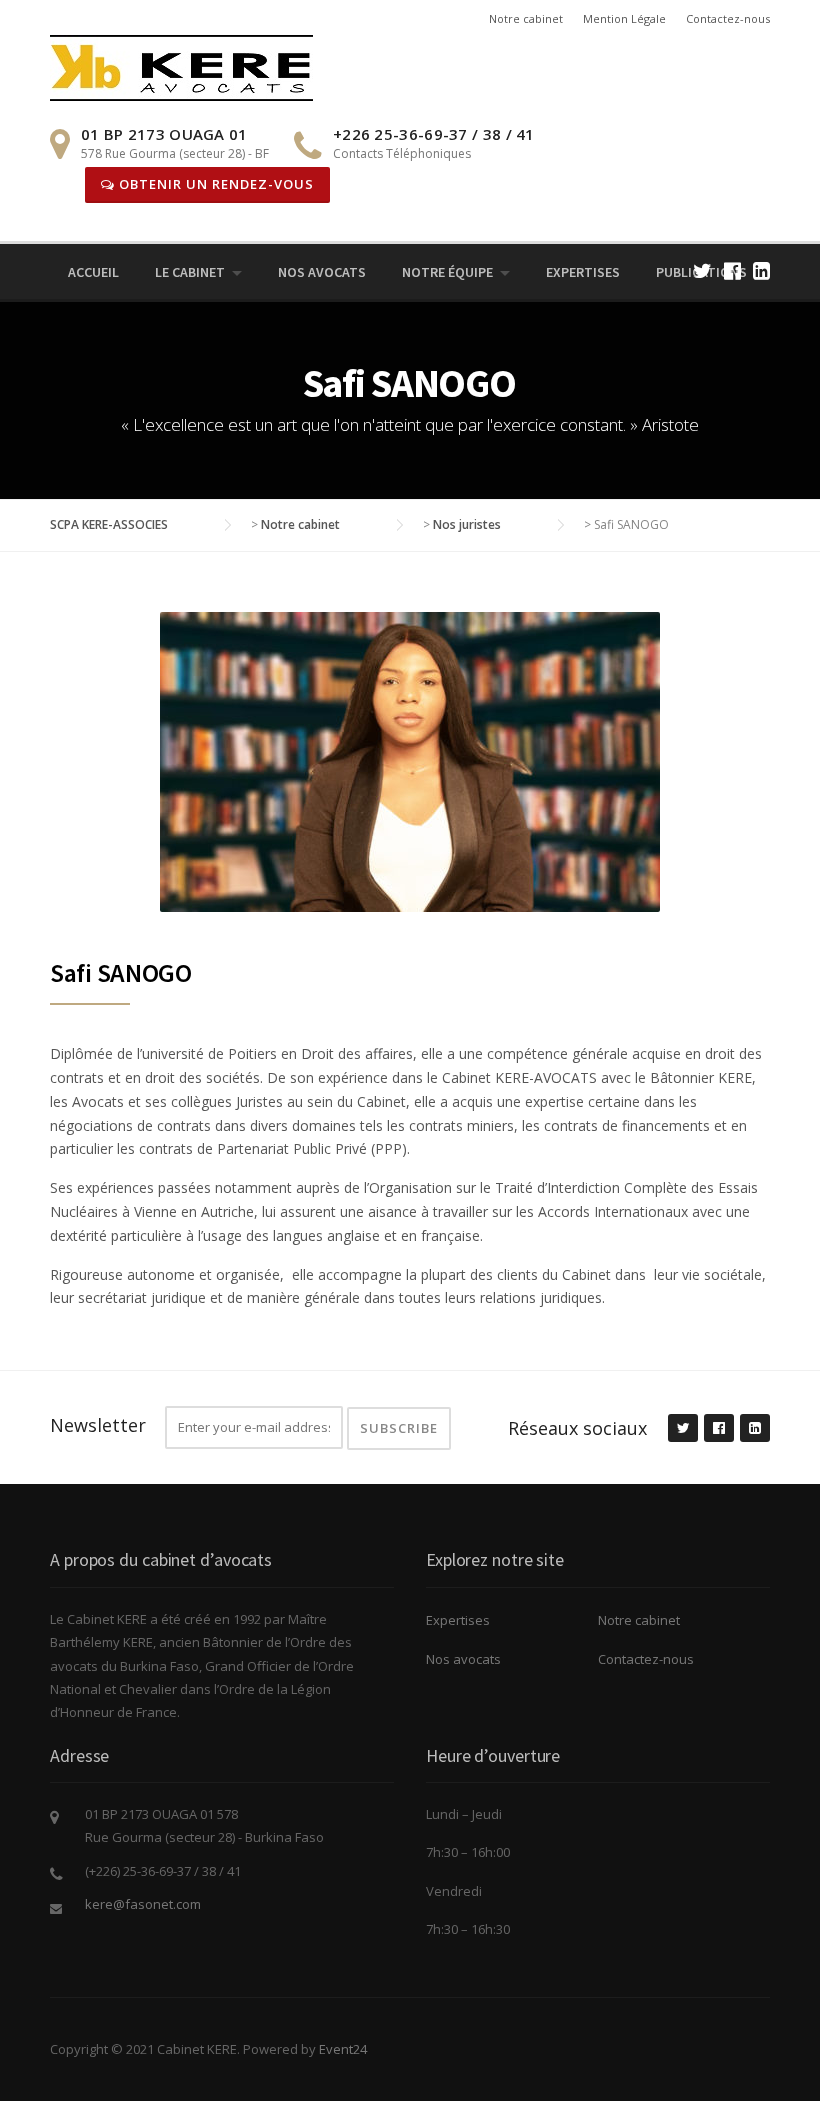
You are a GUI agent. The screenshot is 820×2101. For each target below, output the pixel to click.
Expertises (583, 272)
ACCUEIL (93, 272)
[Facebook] (732, 270)
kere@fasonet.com (143, 1904)
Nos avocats (463, 1659)
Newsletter (98, 1425)
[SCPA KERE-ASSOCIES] (181, 66)
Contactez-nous (728, 18)
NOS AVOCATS (322, 272)
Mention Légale (624, 18)
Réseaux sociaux (577, 1428)
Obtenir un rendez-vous (214, 184)
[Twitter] (702, 270)
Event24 (343, 2049)
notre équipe (447, 272)
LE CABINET (190, 272)
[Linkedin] (761, 270)
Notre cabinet (526, 18)
